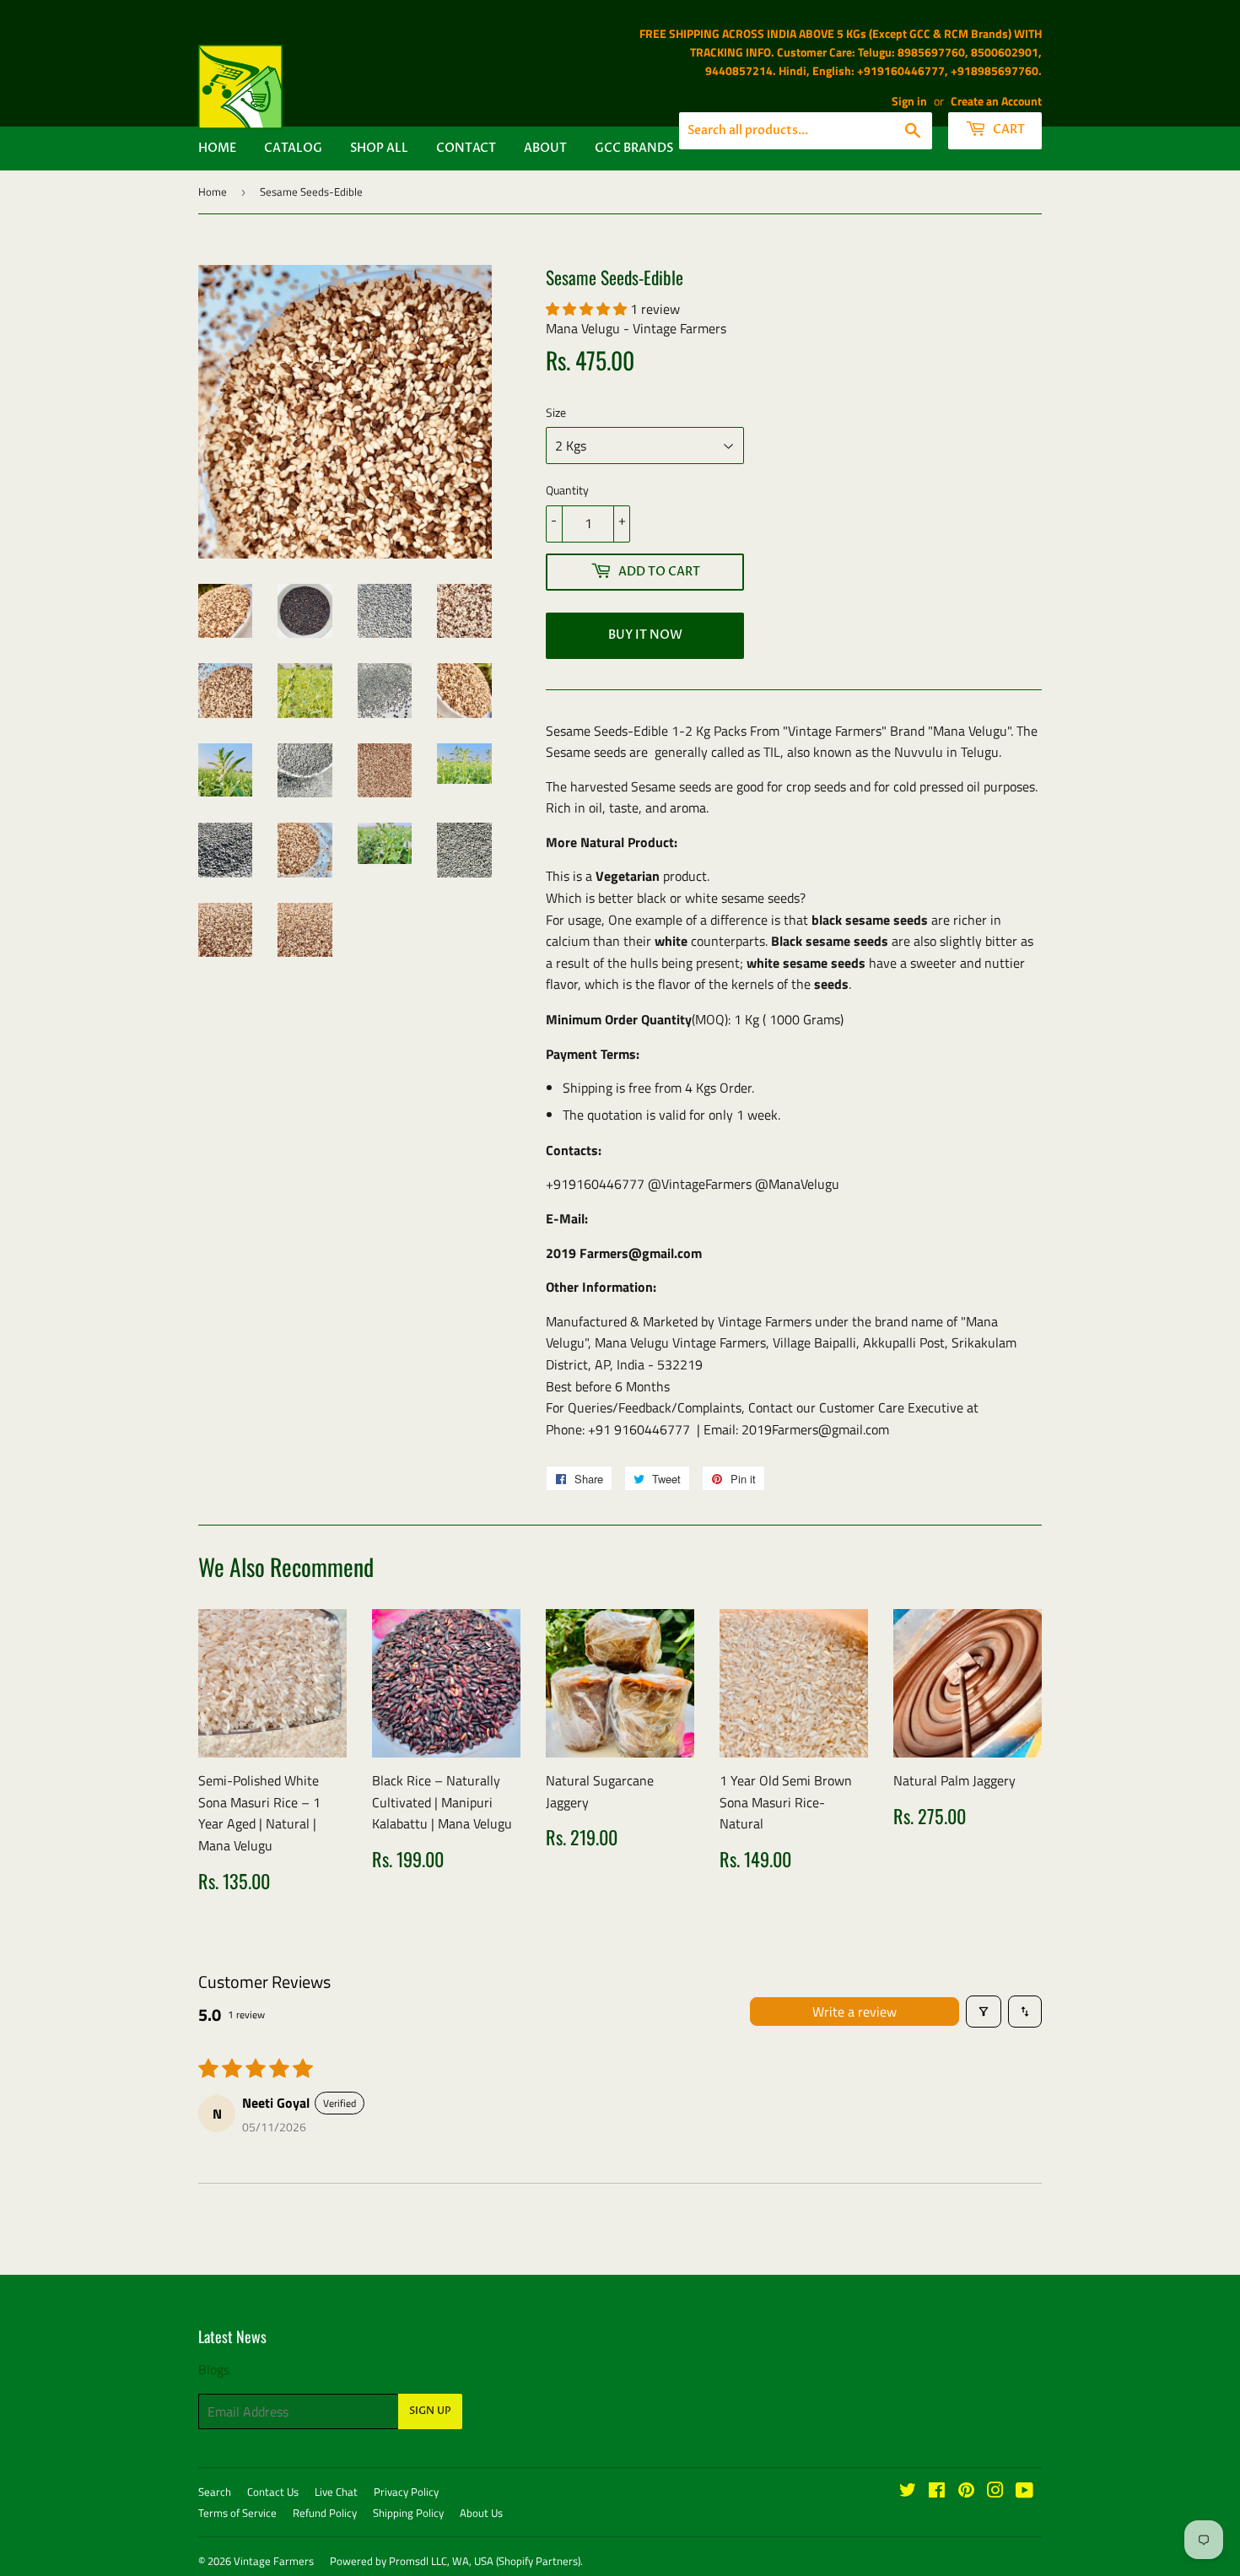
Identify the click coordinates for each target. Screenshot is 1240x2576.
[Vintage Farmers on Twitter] (908, 2492)
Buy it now (645, 635)
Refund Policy (325, 2513)
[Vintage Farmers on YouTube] (1024, 2492)
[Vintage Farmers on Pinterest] (966, 2492)
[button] (588, 309)
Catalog (293, 148)
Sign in (909, 101)
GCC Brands (634, 148)
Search (215, 2492)
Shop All (379, 148)
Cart (1008, 130)
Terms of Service (237, 2513)
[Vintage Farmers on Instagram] (995, 2492)
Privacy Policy (406, 2492)
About (545, 148)
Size (556, 412)
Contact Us (273, 2492)
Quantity (567, 490)
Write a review (855, 2012)
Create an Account (996, 101)
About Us (481, 2513)
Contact (466, 148)
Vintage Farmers (274, 2561)
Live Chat (336, 2492)
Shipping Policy (408, 2513)
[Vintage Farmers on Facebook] (937, 2492)
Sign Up (430, 2411)
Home (217, 148)
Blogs (214, 2369)
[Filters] (984, 2012)
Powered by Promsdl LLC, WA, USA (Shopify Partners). (456, 2561)
